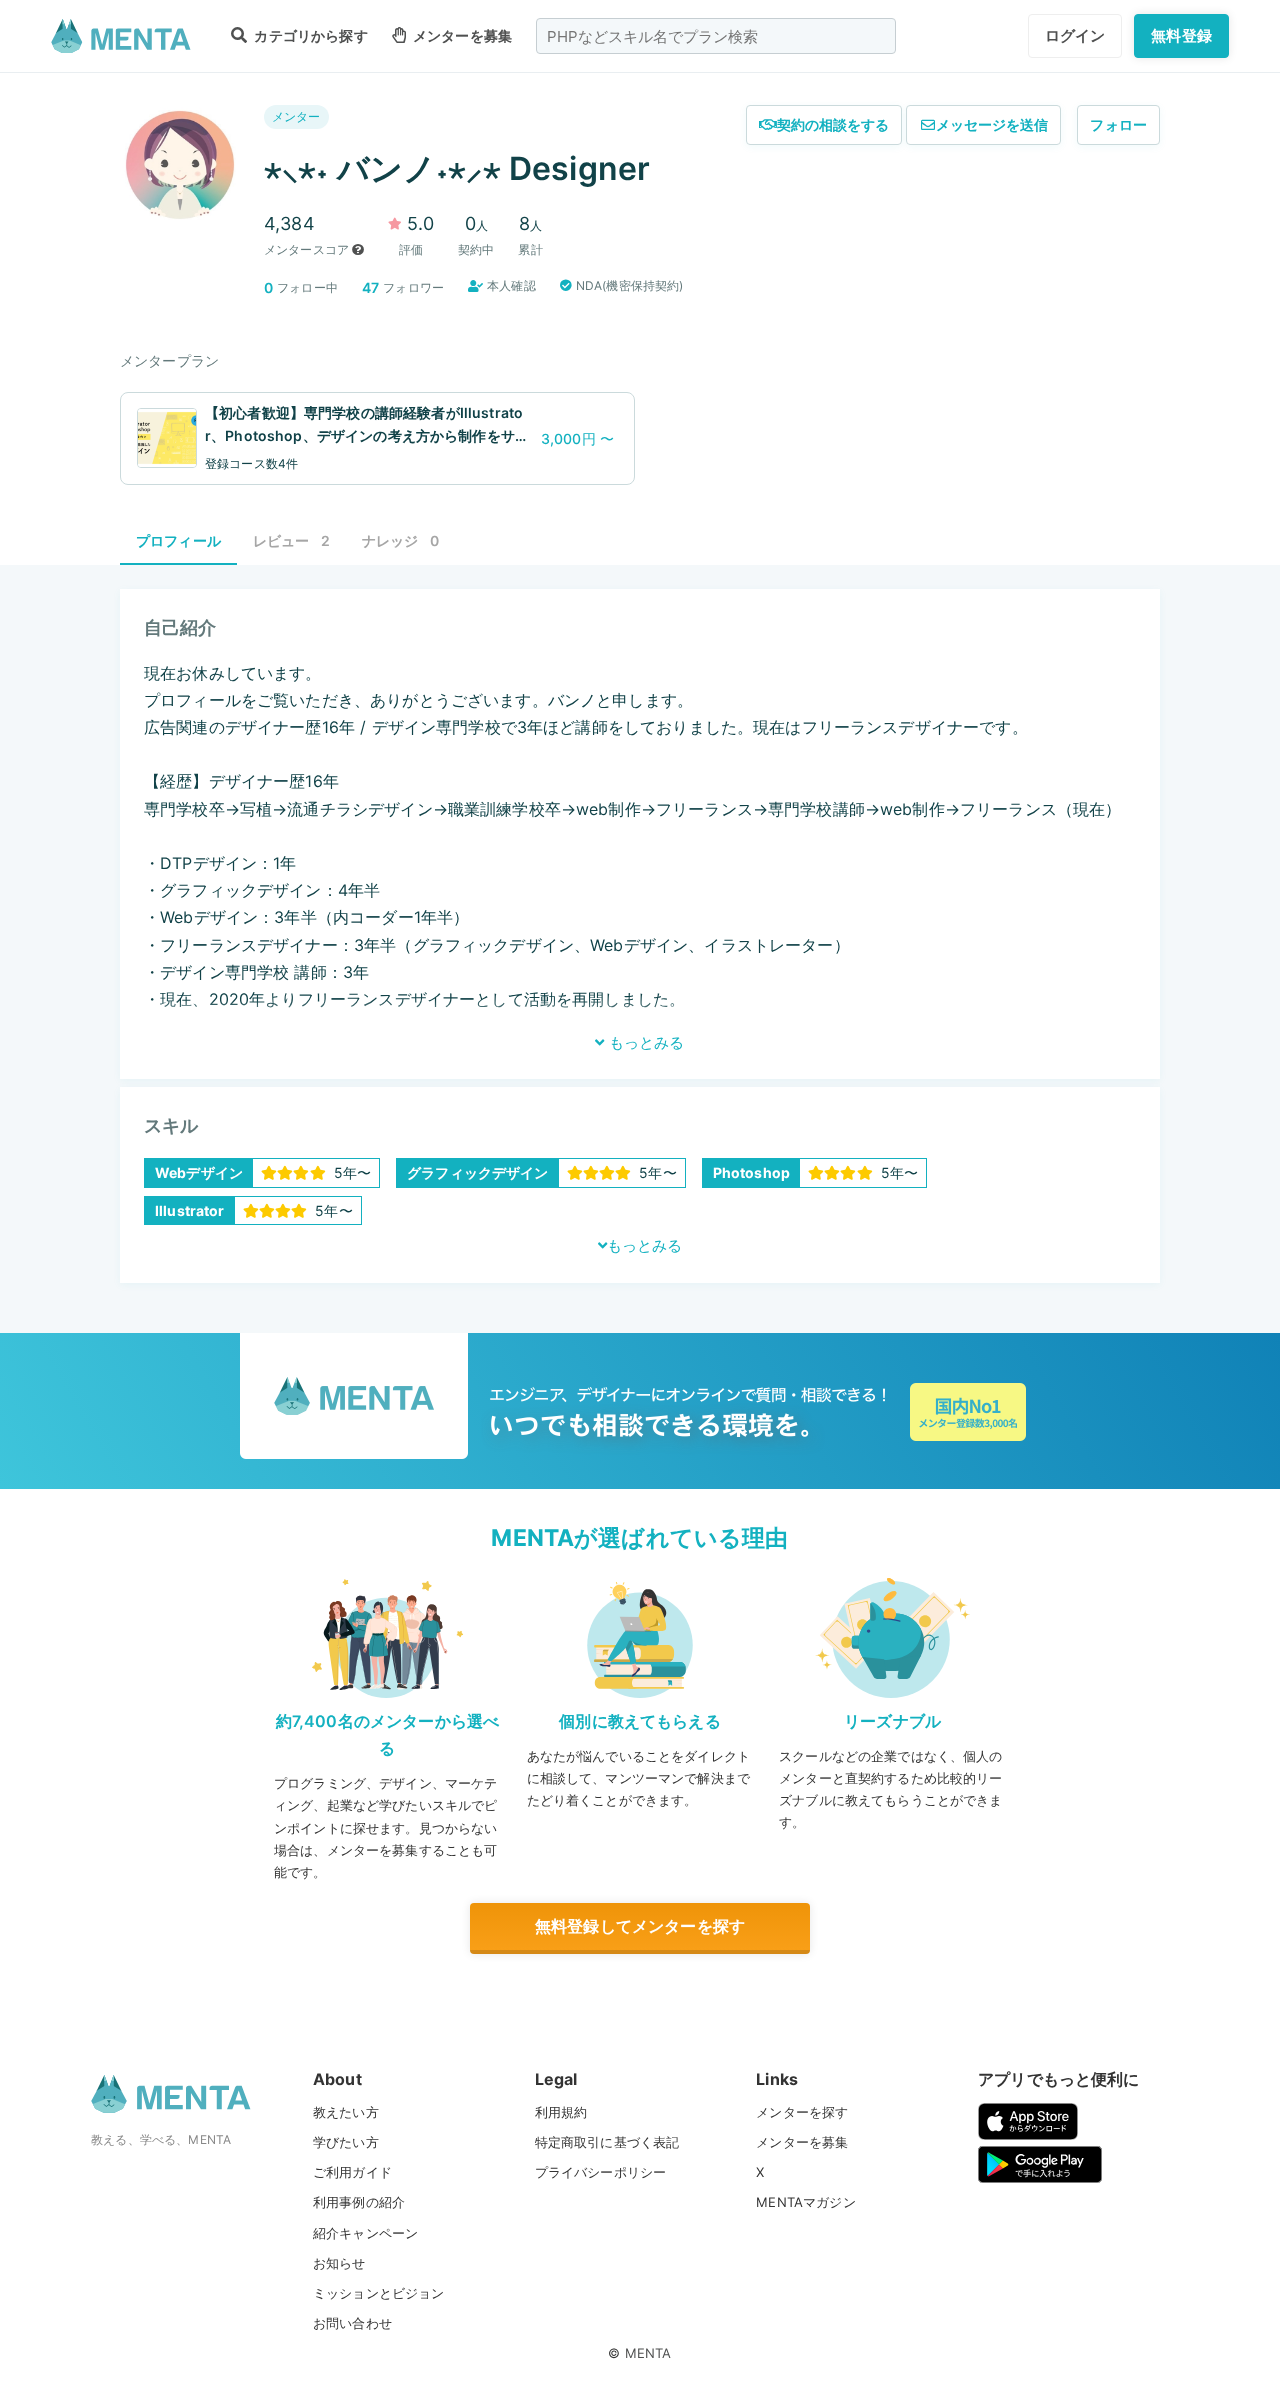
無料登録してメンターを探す (640, 1926)
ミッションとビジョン (379, 2293)
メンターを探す (802, 2112)
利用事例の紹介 (359, 2202)
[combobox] (716, 36)
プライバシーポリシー (601, 2172)
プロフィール (178, 540)
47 (370, 287)
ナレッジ (400, 540)
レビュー (291, 540)
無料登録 (1181, 35)
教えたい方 (346, 2112)
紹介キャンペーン (365, 2233)
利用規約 (561, 2112)
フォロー (1118, 124)
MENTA (648, 2353)
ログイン (1075, 35)
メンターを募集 (461, 35)
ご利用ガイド (352, 2172)
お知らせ (339, 2263)
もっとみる (644, 1042)
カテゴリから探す (309, 35)
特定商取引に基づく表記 (607, 2142)
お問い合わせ (352, 2323)
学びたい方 (346, 2142)
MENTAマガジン (805, 2202)
